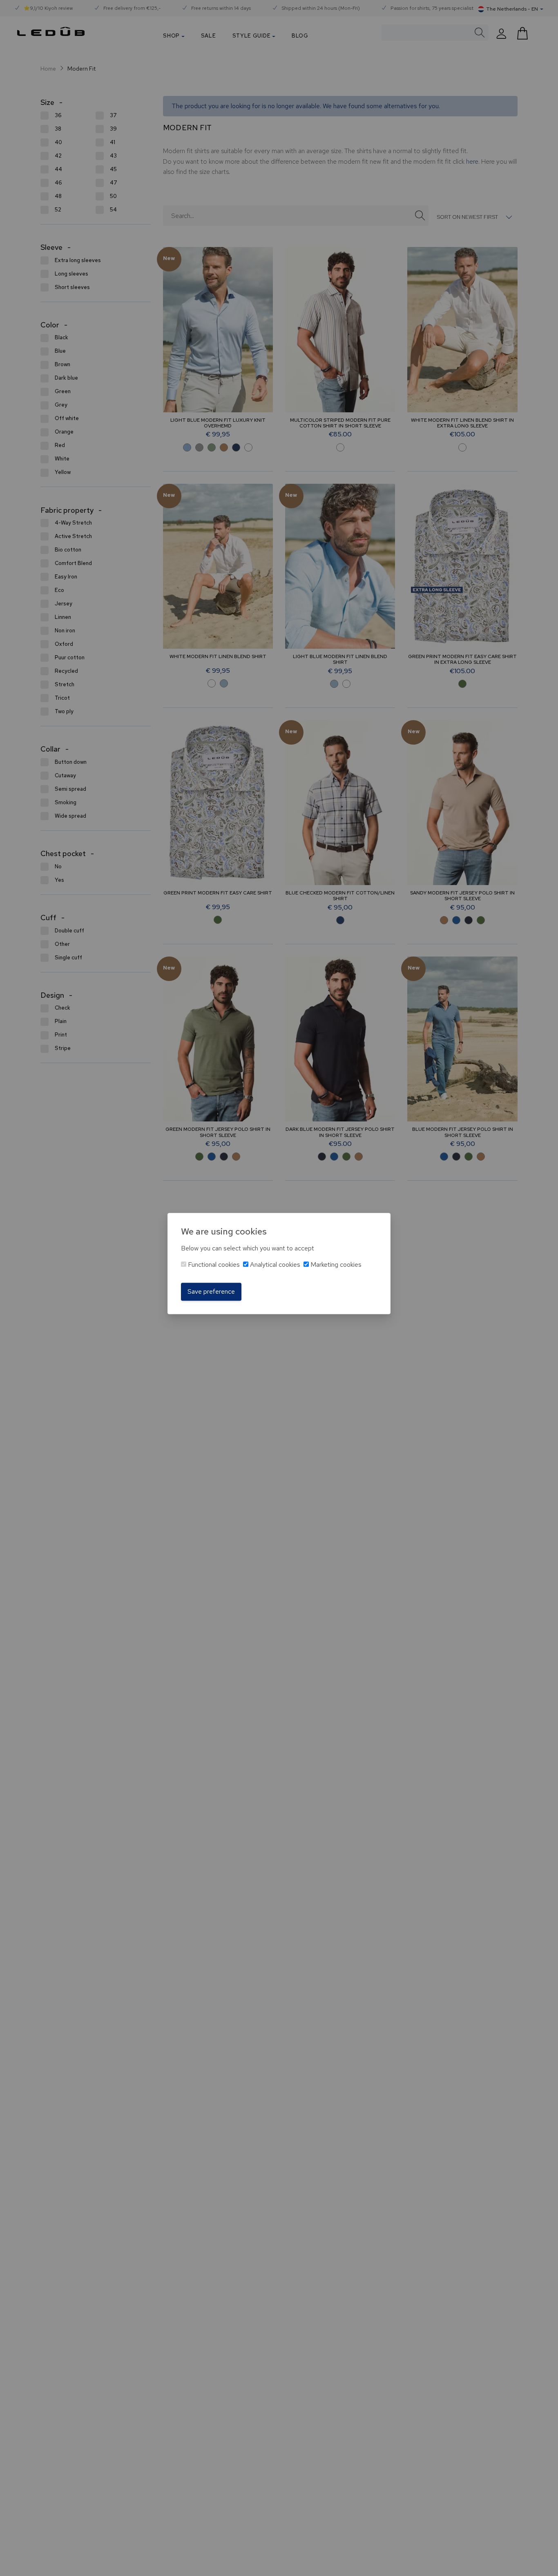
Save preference (211, 1291)
